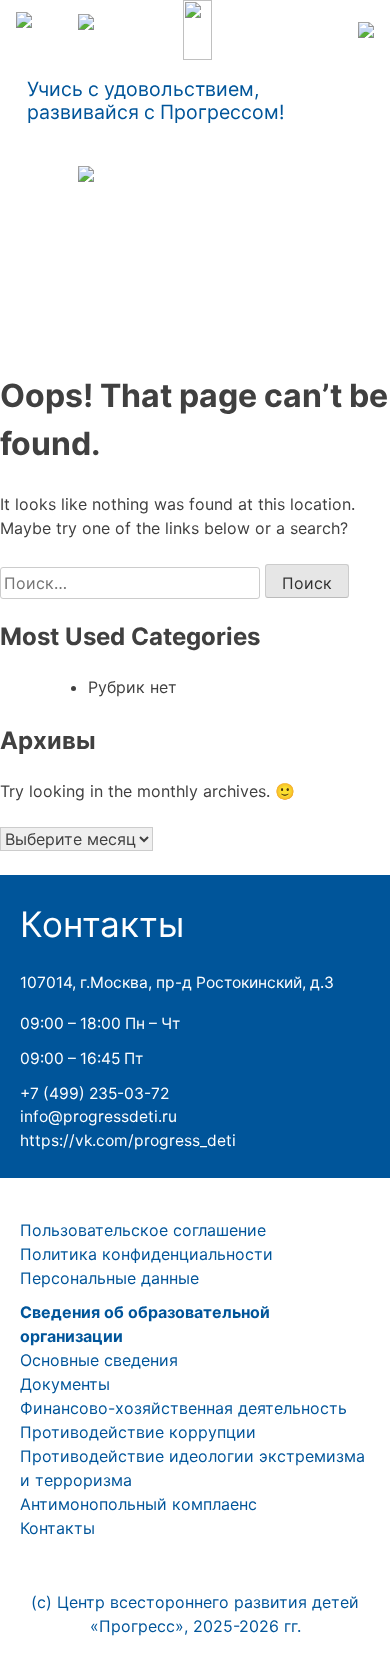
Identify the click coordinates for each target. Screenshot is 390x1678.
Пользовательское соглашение (143, 1230)
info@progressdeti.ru (98, 1116)
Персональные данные (109, 1278)
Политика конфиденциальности (146, 1254)
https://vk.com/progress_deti (128, 1140)
